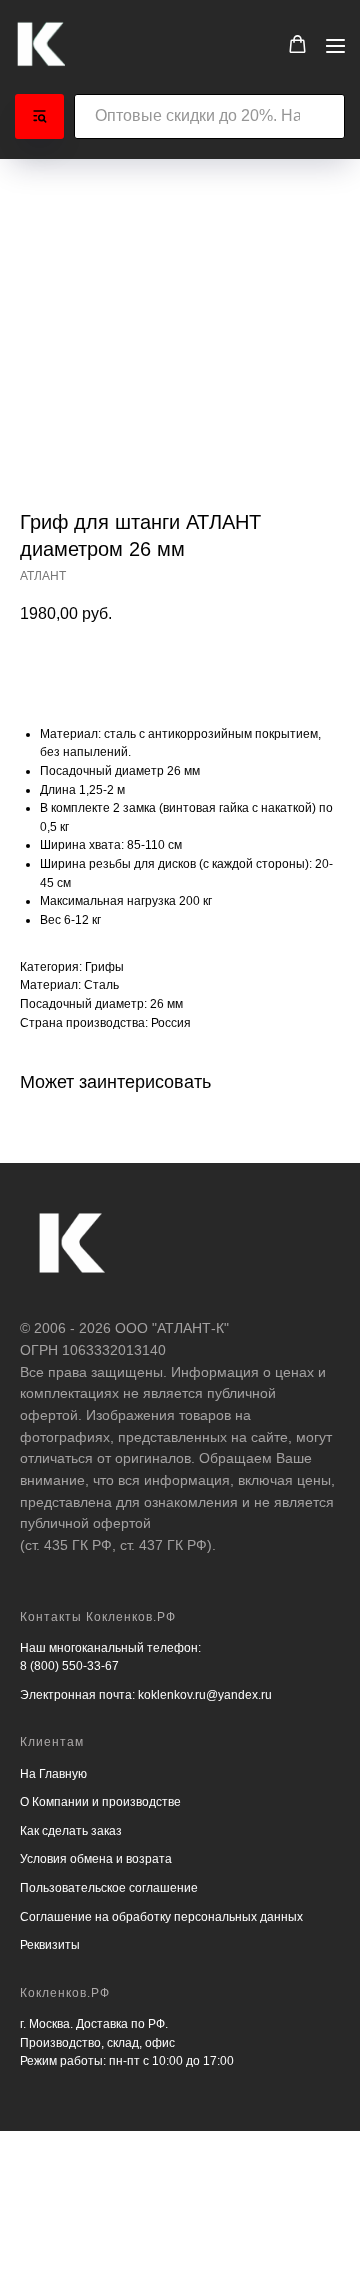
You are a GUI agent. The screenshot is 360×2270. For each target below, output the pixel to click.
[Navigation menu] (335, 45)
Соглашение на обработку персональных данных (161, 1917)
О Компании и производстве (100, 1802)
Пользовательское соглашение (109, 1888)
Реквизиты (50, 1945)
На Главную (53, 1774)
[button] (297, 44)
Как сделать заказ (71, 1831)
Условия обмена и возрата (96, 1859)
